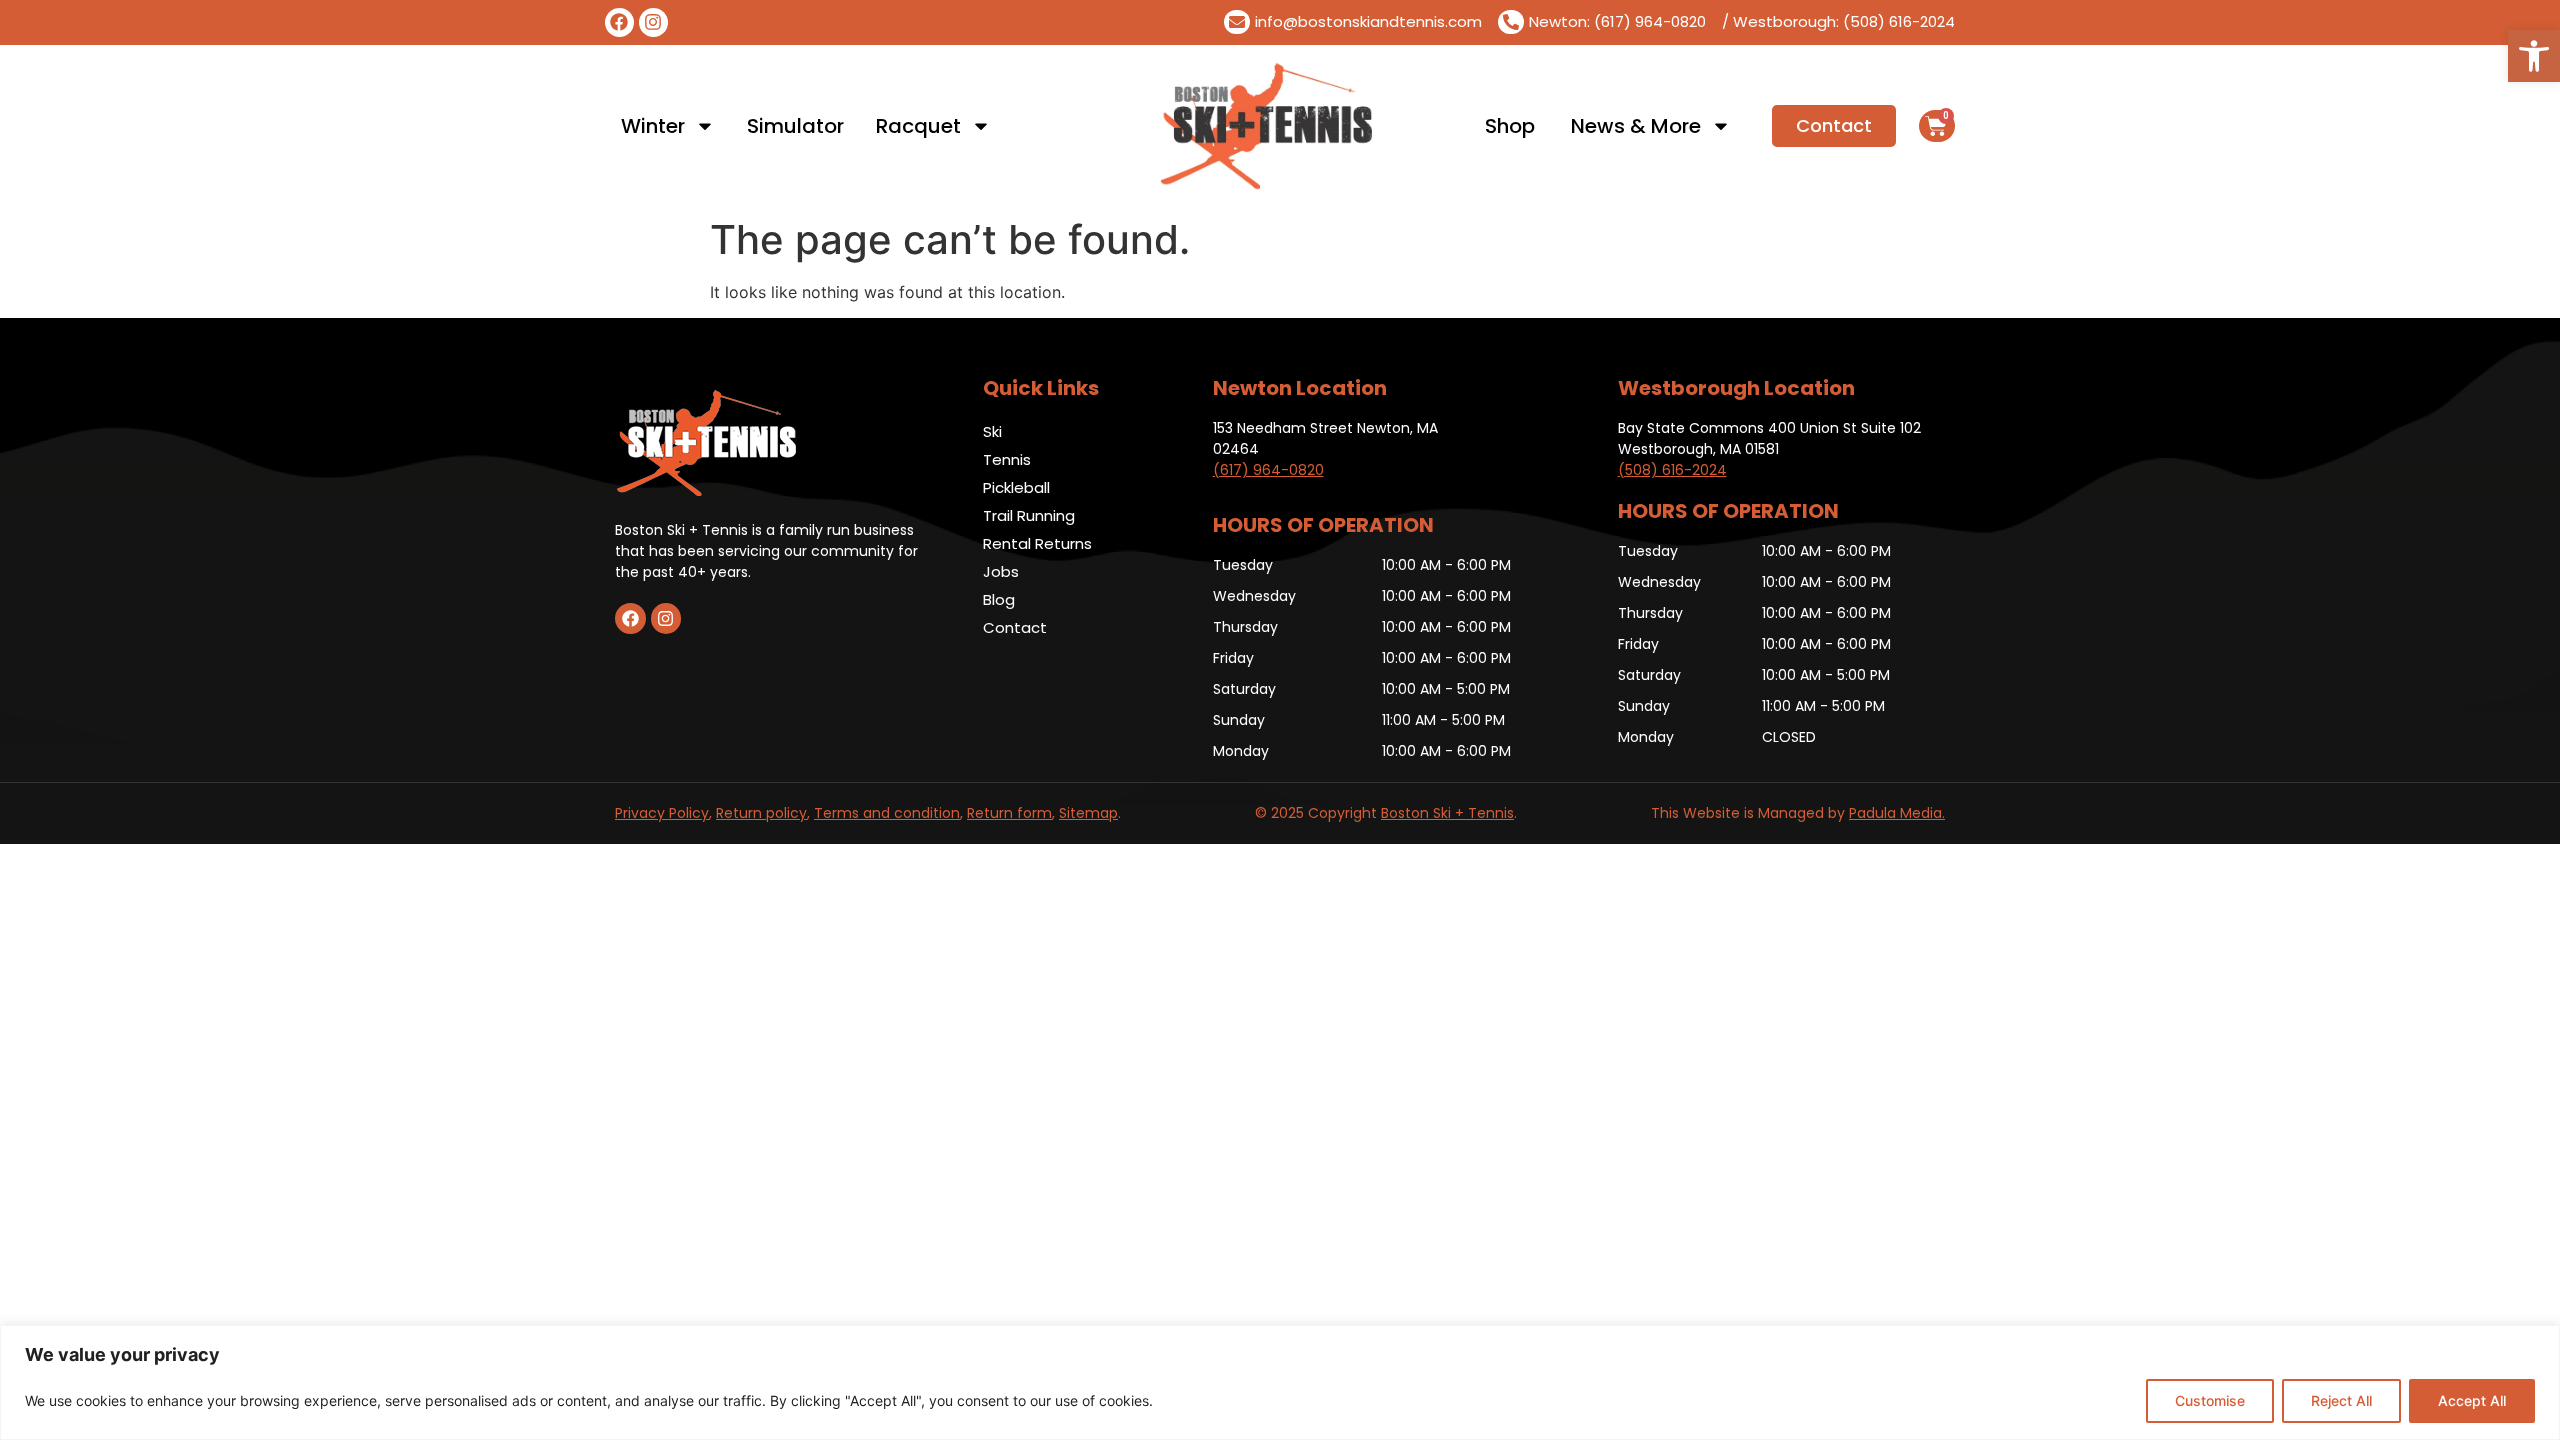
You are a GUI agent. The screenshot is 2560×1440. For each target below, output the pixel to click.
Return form (1009, 813)
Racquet (918, 126)
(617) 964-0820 (1268, 470)
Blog (999, 599)
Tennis (1007, 459)
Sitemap (1088, 813)
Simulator (795, 126)
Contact (1015, 627)
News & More (1636, 126)
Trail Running (1029, 515)
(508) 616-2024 (1672, 470)
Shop (1510, 126)
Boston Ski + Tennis (1447, 813)
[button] (2534, 56)
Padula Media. (1897, 813)
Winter (653, 126)
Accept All (2472, 1400)
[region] (1280, 1382)
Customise (2210, 1400)
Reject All (2341, 1400)
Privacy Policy (662, 813)
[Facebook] (619, 22)
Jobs (1001, 571)
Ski (992, 431)
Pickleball (1016, 487)
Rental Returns (1037, 543)
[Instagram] (653, 22)
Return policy (761, 813)
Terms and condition (887, 813)
